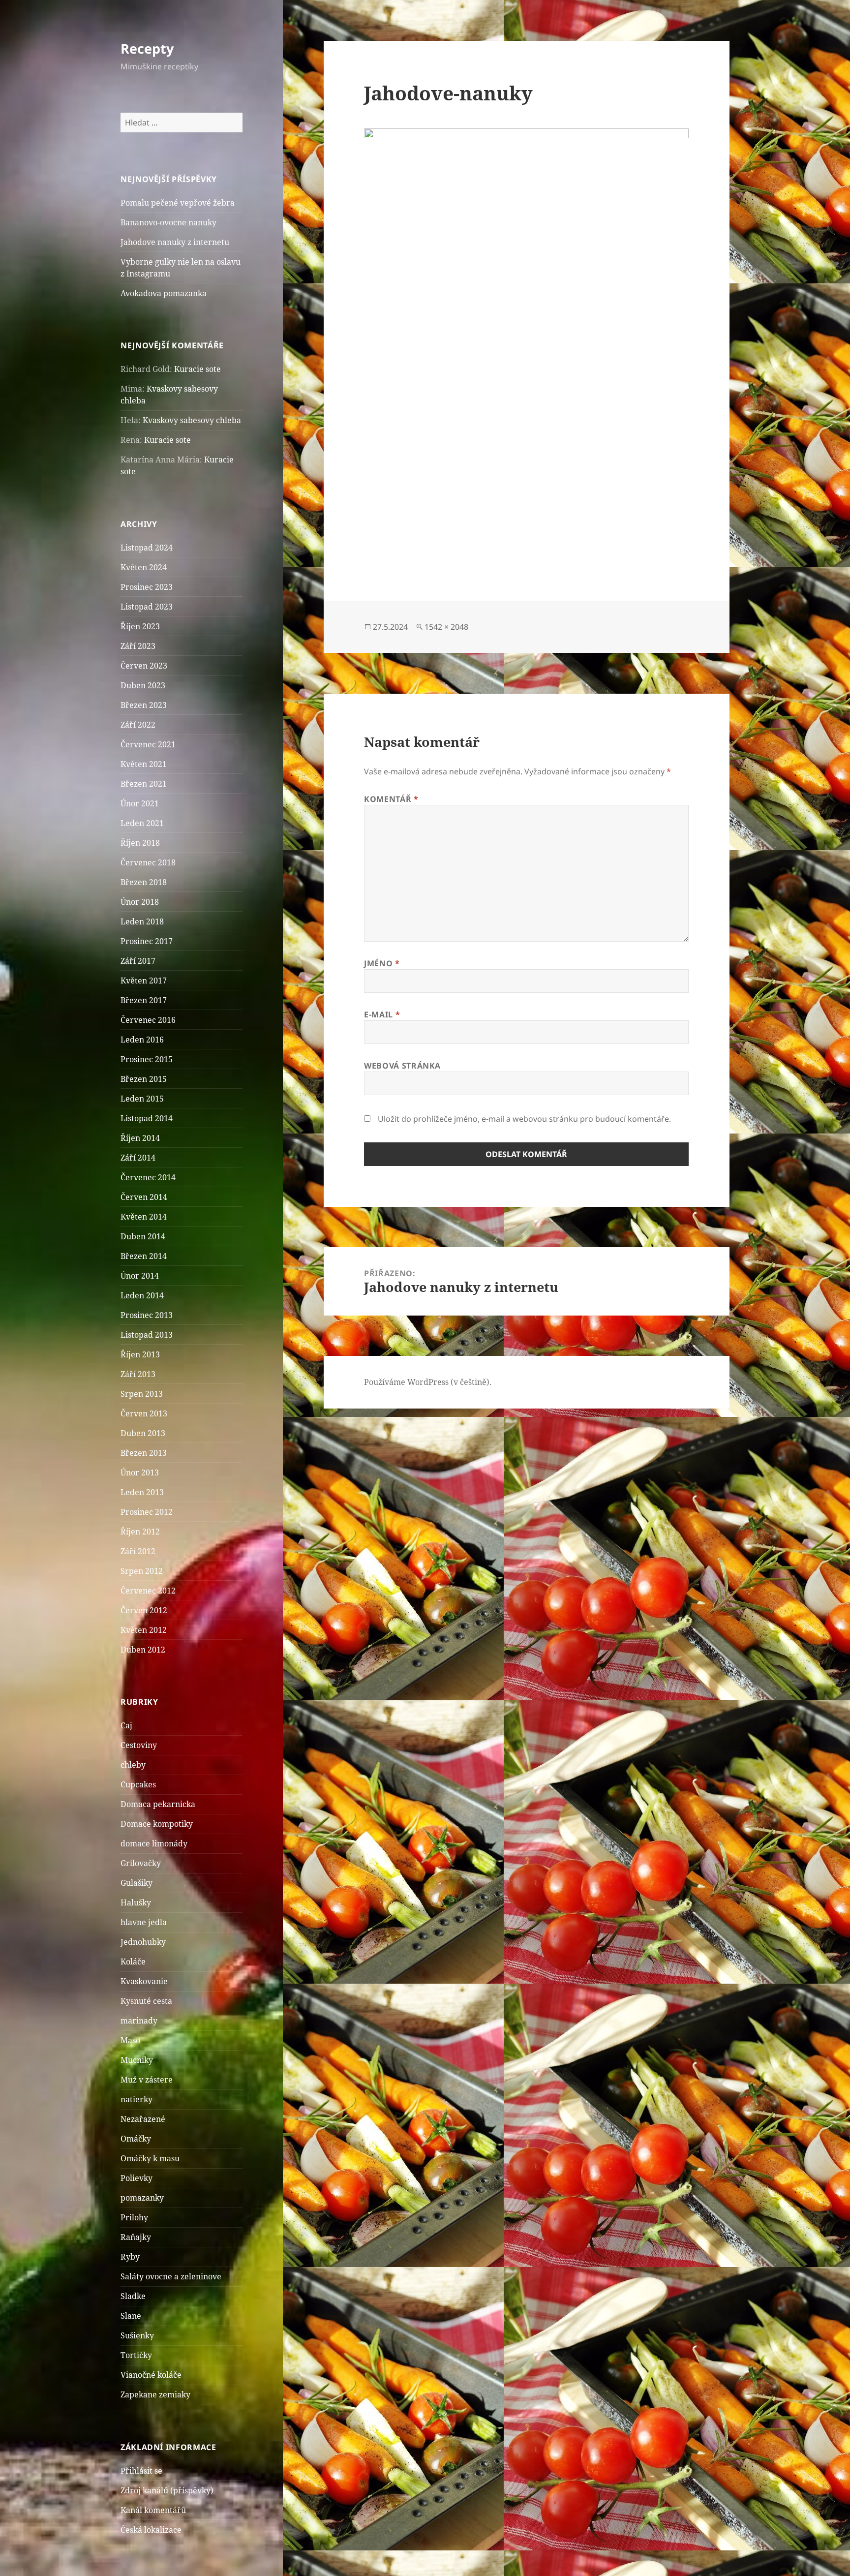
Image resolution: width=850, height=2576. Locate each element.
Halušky (136, 1902)
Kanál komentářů (153, 2510)
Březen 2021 (144, 784)
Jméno (382, 963)
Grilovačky (141, 1863)
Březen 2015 (144, 1079)
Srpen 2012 (142, 1571)
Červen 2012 (144, 1610)
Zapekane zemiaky (155, 2394)
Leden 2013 (142, 1492)
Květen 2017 (144, 981)
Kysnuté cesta (146, 2001)
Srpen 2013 (142, 1394)
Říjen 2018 (140, 843)
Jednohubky (143, 1942)
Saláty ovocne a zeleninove (171, 2276)
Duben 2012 (143, 1650)
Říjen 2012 (140, 1532)
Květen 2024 (144, 567)
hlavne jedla (144, 1922)
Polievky (137, 2178)
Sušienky (137, 2335)
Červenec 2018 (148, 862)
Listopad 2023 (147, 607)
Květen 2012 (144, 1630)
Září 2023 (138, 646)
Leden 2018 (142, 921)
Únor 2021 (140, 803)
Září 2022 (138, 725)
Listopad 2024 (147, 548)
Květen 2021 (144, 764)
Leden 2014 (142, 1295)
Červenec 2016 (148, 1020)
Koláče (133, 1962)
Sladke (133, 2296)
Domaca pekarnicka (158, 1804)
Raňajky (136, 2237)
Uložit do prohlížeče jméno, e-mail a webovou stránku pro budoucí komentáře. (524, 1119)
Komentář (391, 799)
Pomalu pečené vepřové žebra (178, 203)
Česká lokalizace (151, 2530)
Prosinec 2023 (147, 587)
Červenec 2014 (148, 1177)
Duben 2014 (143, 1236)
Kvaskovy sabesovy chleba (192, 420)
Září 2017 (138, 961)
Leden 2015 (142, 1099)
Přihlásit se (141, 2471)
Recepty (147, 48)
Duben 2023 (143, 685)
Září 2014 (138, 1158)
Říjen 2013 (140, 1354)
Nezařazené (143, 2119)
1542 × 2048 (446, 627)
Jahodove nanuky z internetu (175, 242)
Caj (126, 1725)
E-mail (382, 1014)
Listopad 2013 (147, 1335)
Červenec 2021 (148, 744)
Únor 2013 (140, 1472)
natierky (137, 2099)
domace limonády (154, 1843)
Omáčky (136, 2139)
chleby (133, 1765)
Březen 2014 (144, 1256)
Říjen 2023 (140, 626)
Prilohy (134, 2217)
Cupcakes (138, 1784)
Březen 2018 (144, 882)
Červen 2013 (144, 1413)
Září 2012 (138, 1551)
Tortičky (136, 2355)
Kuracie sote (197, 369)
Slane (131, 2316)
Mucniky (137, 2060)
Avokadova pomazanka (164, 293)
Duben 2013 (143, 1433)
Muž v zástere (147, 2080)
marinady (139, 2021)
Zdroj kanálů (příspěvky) (167, 2490)
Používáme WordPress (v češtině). (428, 1382)
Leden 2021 (142, 823)
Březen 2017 (144, 1000)
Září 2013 (138, 1374)
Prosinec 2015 (147, 1059)
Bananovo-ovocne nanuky (168, 222)
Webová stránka (402, 1066)
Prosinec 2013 (147, 1315)
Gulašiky (137, 1883)
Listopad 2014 (147, 1118)
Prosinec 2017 (147, 941)
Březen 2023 (144, 705)
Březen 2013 (144, 1453)
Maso (130, 2040)
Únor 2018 (140, 902)
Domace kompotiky (157, 1824)
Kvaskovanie (144, 1981)
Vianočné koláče (151, 2375)
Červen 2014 (144, 1197)
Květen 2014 (144, 1217)
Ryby (130, 2257)
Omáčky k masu (150, 2158)
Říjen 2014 (140, 1138)
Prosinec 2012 (147, 1512)
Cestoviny (139, 1745)
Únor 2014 (140, 1276)
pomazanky (142, 2198)
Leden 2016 (142, 1040)
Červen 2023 (144, 666)
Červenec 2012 (148, 1591)
